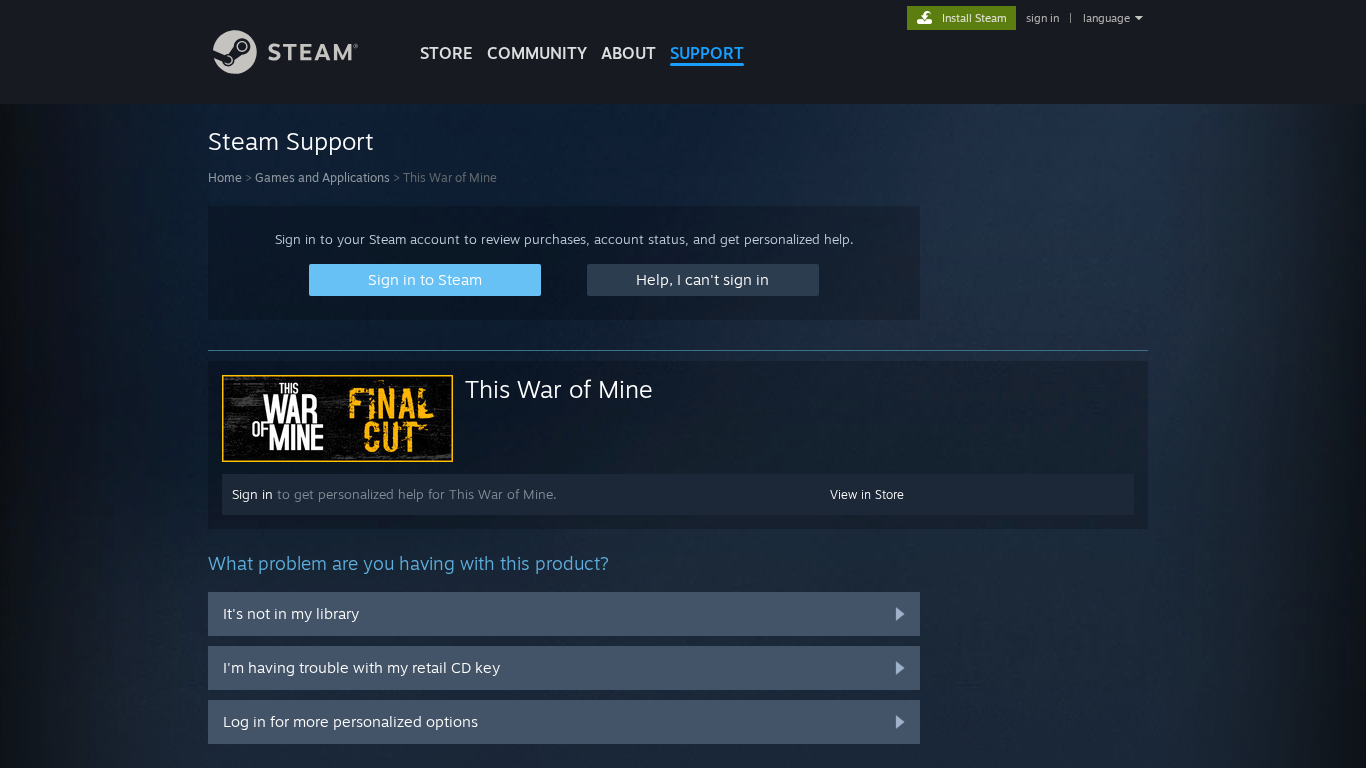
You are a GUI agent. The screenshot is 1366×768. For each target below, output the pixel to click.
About (628, 53)
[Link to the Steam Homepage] (285, 68)
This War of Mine (559, 389)
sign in (1042, 18)
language (1106, 18)
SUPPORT (707, 53)
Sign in (252, 494)
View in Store (867, 494)
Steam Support (291, 141)
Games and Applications (322, 177)
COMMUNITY (537, 53)
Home (225, 177)
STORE (446, 53)
